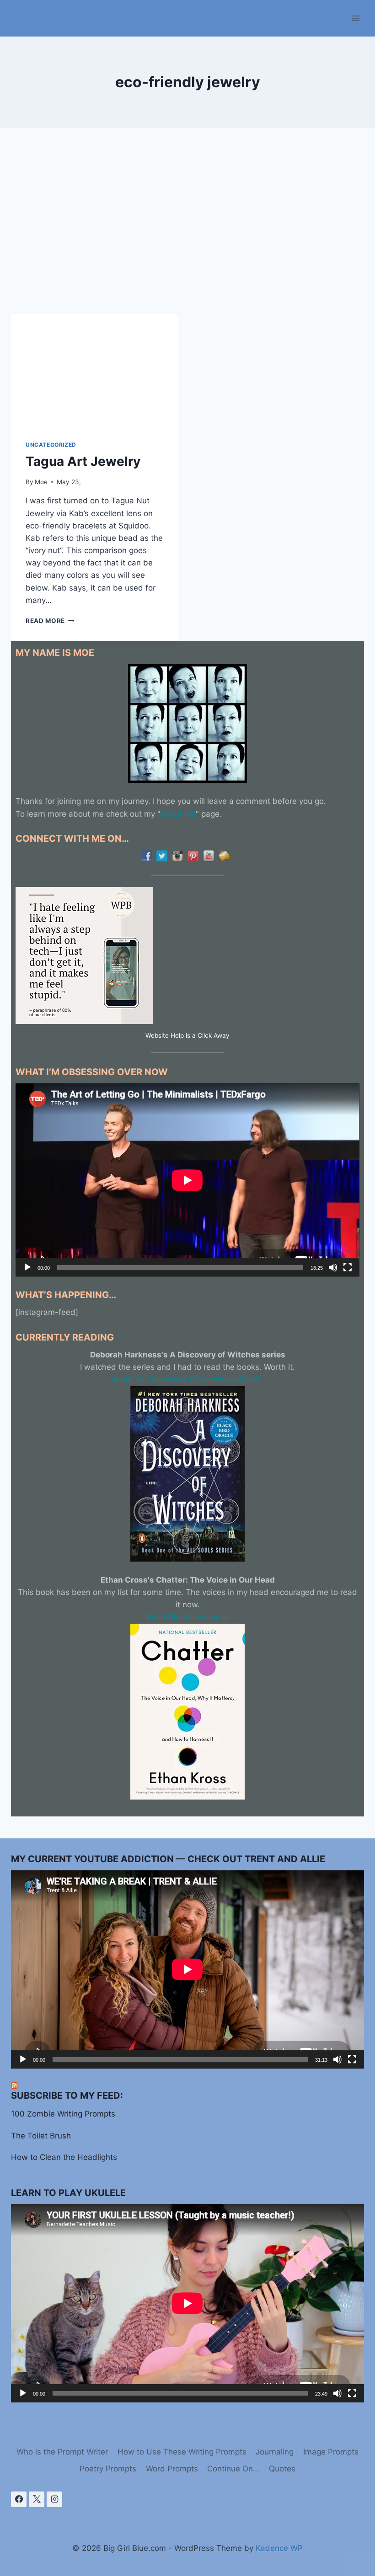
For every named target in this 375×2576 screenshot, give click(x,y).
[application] (187, 1180)
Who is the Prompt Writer (62, 2452)
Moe (41, 482)
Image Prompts (331, 2452)
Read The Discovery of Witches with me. (188, 1379)
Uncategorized (51, 445)
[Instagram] (54, 2499)
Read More (50, 621)
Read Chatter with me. (188, 1617)
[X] (37, 2499)
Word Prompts (172, 2469)
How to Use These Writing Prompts (182, 2452)
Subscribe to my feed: (67, 2096)
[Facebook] (19, 2499)
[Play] (27, 1267)
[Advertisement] (187, 228)
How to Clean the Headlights (64, 2157)
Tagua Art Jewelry (83, 461)
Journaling (275, 2452)
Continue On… (233, 2469)
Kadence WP (279, 2548)
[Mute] (333, 1267)
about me (178, 814)
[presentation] (95, 370)
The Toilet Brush (41, 2136)
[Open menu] (356, 18)
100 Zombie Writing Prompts (63, 2114)
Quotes (282, 2469)
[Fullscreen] (348, 1267)
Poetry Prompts (108, 2469)
